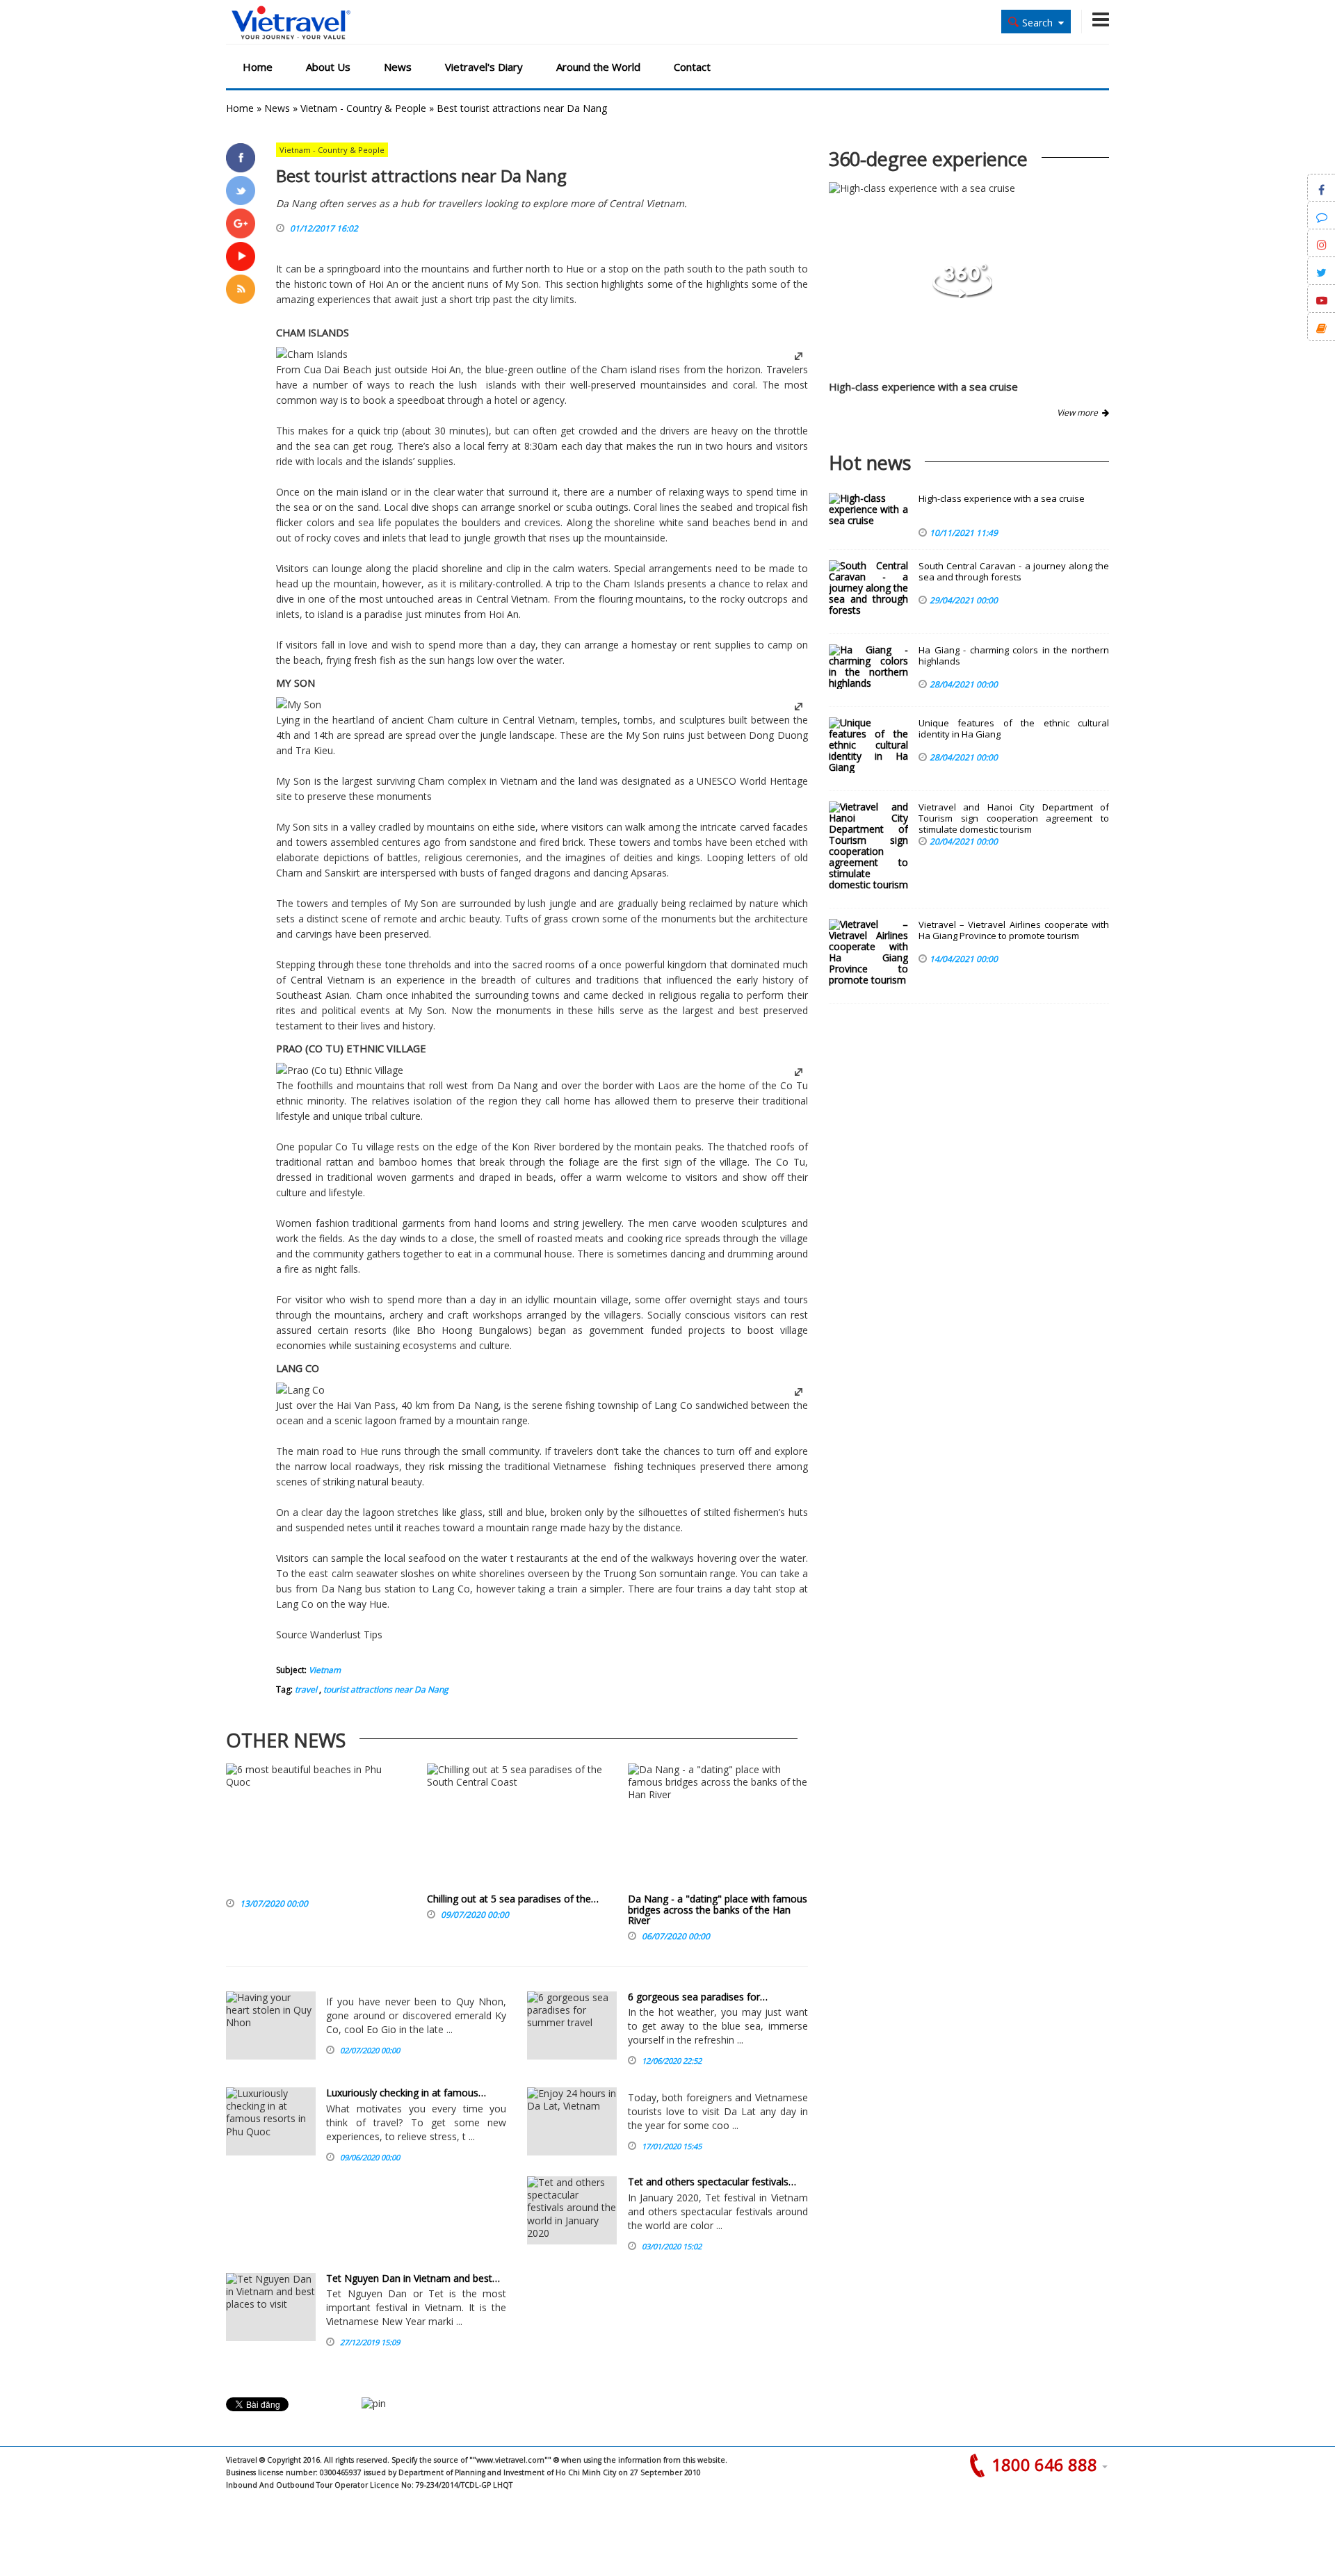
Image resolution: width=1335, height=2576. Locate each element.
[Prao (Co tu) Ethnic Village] (340, 1070)
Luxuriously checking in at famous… (406, 2093)
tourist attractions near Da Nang (385, 1689)
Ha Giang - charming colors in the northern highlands (1014, 656)
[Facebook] (241, 158)
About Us (328, 67)
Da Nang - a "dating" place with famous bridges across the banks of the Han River (718, 1909)
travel (306, 1689)
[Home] (291, 23)
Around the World (598, 67)
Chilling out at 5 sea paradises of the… (513, 1899)
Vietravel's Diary (484, 67)
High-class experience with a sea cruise (923, 386)
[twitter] (241, 190)
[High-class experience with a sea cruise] (962, 294)
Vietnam (325, 1670)
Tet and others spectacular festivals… (712, 2182)
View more (1079, 413)
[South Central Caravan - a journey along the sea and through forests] (868, 588)
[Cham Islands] (312, 354)
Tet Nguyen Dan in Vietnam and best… (413, 2278)
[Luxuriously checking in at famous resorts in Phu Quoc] (271, 2121)
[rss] (241, 289)
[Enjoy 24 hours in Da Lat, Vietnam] (572, 2121)
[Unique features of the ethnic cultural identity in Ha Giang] (868, 745)
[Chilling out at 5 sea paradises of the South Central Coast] (517, 1828)
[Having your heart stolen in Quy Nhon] (271, 2025)
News (398, 67)
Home (258, 67)
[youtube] (241, 256)
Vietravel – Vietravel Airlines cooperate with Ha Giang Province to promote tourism (1014, 930)
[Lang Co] (300, 1390)
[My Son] (299, 704)
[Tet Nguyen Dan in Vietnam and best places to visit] (271, 2307)
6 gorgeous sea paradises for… (698, 1997)
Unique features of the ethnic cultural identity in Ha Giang (1014, 729)
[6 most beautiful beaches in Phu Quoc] (316, 1828)
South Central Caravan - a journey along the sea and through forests (1014, 572)
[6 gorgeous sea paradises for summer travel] (572, 2025)
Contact (692, 67)
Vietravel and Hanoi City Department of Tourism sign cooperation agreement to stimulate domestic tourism (1014, 818)
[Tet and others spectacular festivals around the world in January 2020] (572, 2210)
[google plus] (241, 223)
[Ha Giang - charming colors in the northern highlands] (868, 667)
